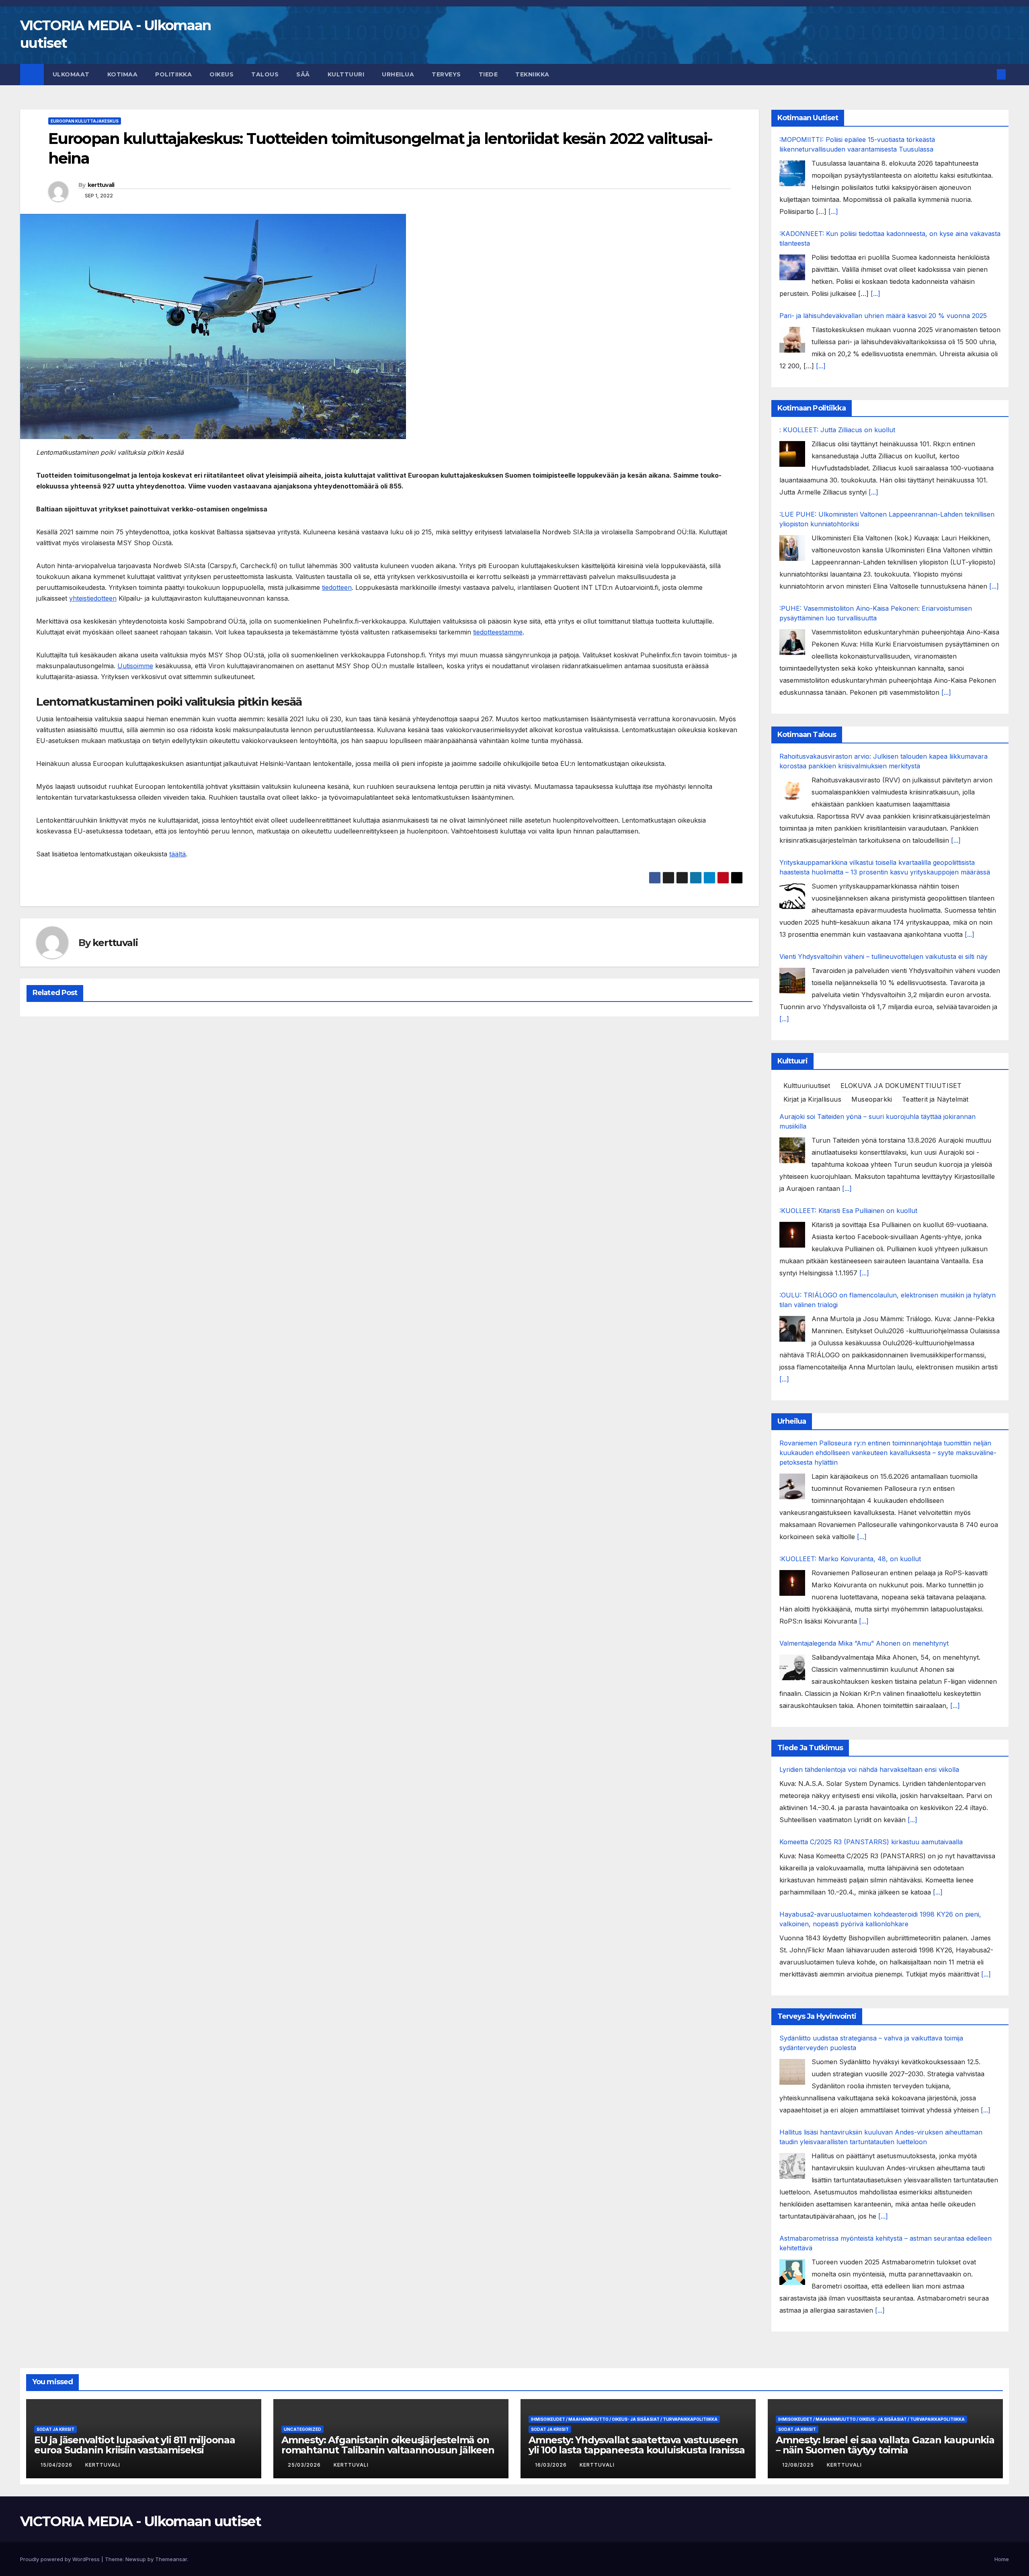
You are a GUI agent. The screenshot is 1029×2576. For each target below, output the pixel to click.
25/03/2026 (305, 2465)
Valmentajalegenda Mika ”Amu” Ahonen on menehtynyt (864, 1643)
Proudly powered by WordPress (61, 2559)
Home (1002, 2559)
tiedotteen (337, 587)
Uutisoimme (135, 666)
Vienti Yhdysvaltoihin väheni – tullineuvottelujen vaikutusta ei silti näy (883, 957)
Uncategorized (302, 2429)
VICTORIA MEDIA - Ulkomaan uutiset (140, 2521)
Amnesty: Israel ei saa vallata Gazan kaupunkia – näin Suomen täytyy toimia (885, 2445)
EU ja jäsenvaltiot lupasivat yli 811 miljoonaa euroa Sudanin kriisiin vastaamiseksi (135, 2445)
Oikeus (221, 74)
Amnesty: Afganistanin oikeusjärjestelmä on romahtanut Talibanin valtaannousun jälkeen (388, 2445)
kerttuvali (101, 185)
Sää (303, 74)
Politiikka (173, 74)
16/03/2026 (552, 2465)
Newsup (136, 2559)
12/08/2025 (799, 2465)
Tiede (488, 74)
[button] (988, 74)
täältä (177, 854)
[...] (833, 211)
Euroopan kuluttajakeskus (85, 121)
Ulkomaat (71, 74)
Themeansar (171, 2559)
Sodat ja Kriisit (55, 2429)
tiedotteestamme (498, 632)
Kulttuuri (346, 74)
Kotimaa (123, 74)
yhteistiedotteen (93, 598)
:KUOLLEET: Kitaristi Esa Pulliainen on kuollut (848, 1211)
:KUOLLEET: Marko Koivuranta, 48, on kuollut (850, 1559)
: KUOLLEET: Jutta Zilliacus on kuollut (837, 430)
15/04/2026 (57, 2465)
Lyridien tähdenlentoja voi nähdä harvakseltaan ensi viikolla (869, 1769)
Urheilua (398, 74)
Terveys (446, 74)
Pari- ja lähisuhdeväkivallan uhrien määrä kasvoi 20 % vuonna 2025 (883, 316)
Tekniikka (532, 74)
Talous (265, 74)
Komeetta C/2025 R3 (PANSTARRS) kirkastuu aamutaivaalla (871, 1842)
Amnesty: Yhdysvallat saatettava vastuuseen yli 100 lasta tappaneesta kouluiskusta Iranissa (637, 2445)
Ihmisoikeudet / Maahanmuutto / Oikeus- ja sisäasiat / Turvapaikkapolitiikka (624, 2419)
